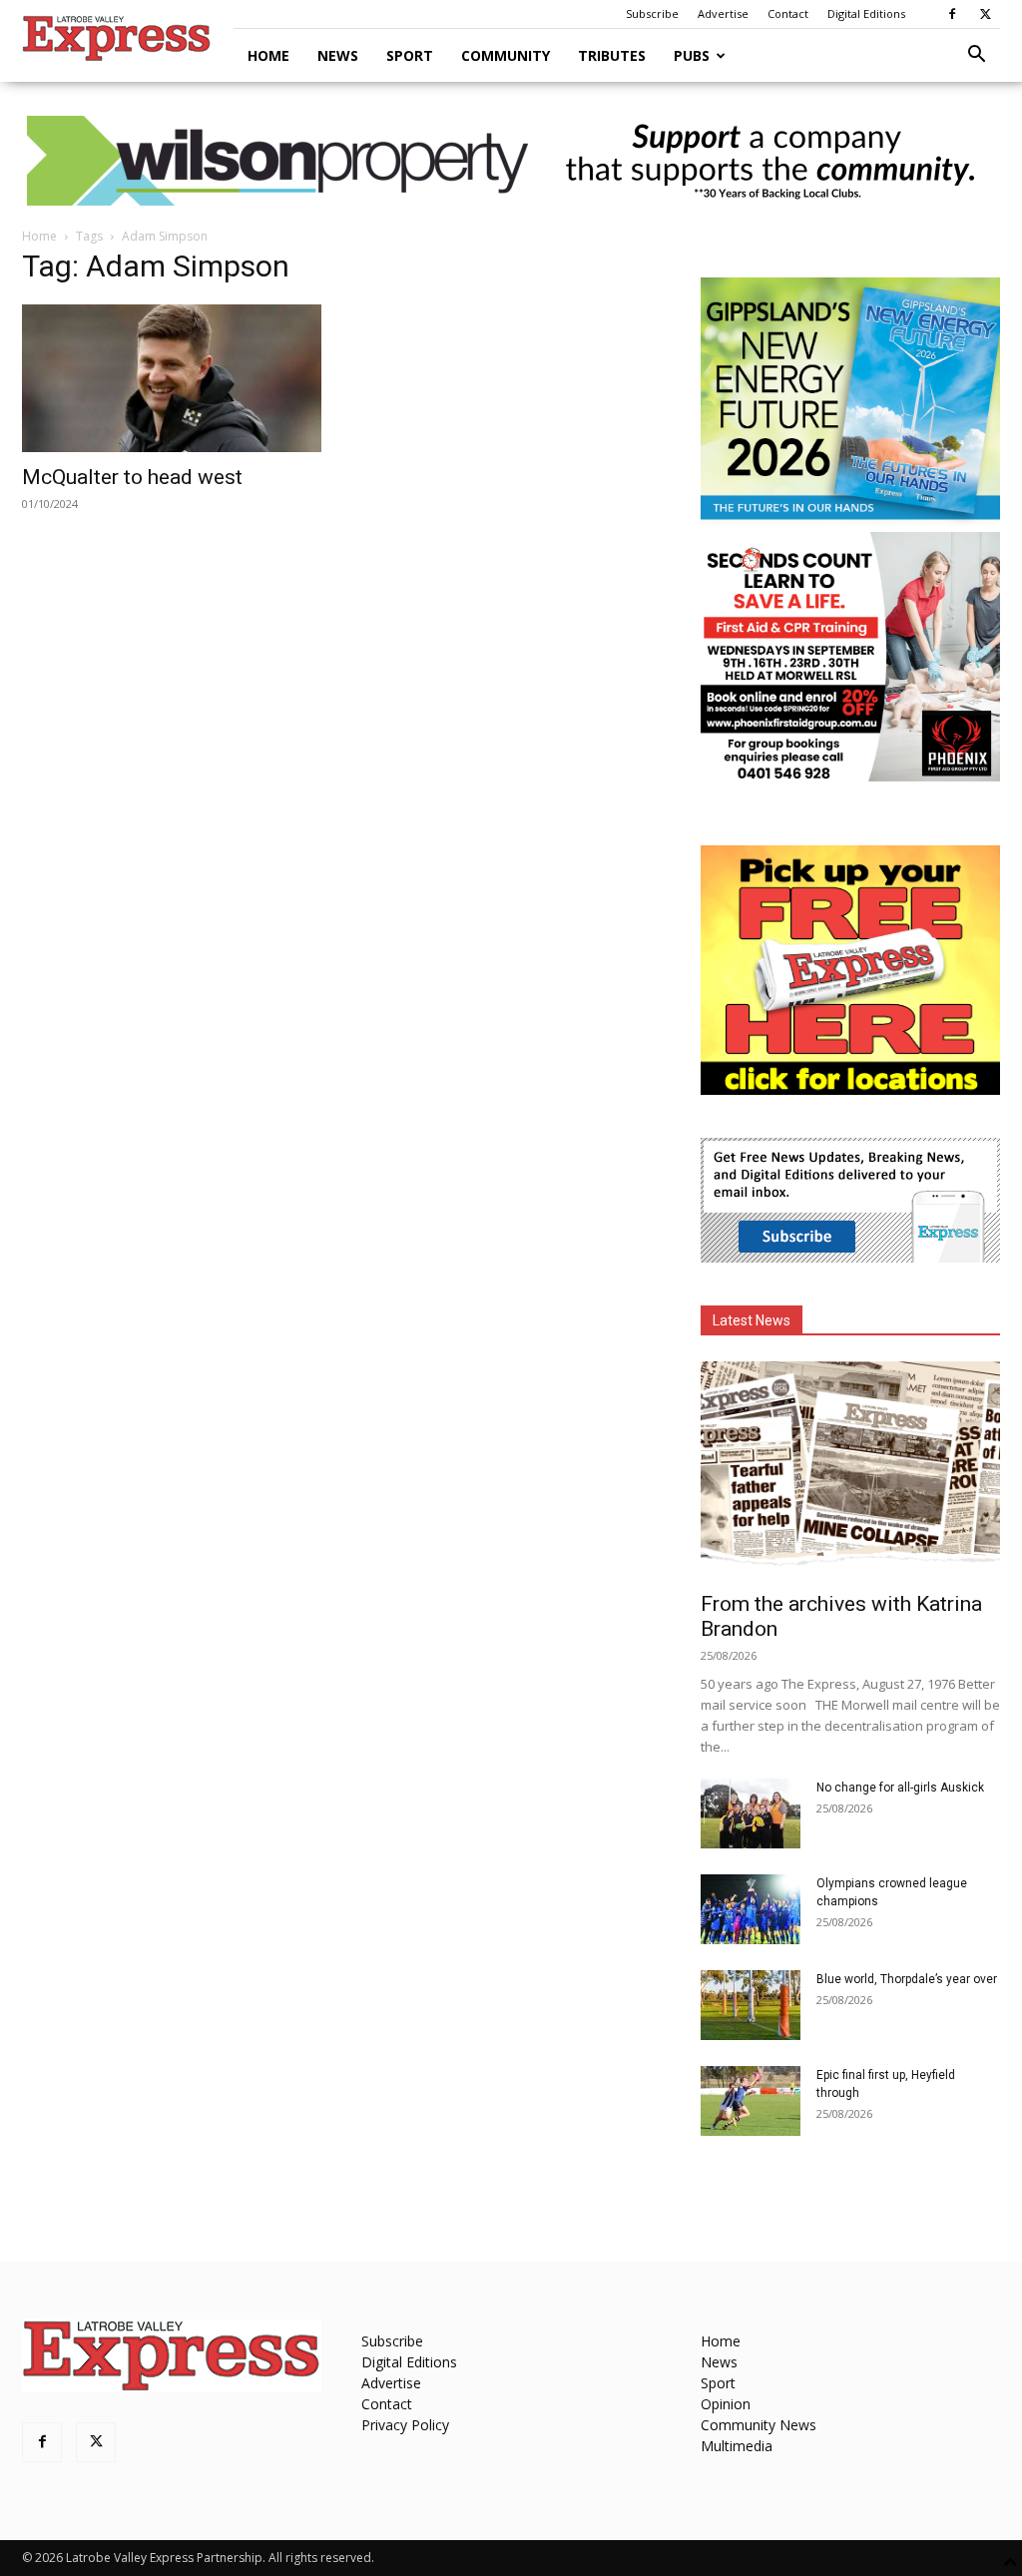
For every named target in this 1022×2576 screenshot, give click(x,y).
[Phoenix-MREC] (850, 776)
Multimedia (737, 2446)
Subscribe (652, 13)
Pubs (692, 55)
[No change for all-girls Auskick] (751, 1813)
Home (268, 55)
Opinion (726, 2404)
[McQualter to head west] (172, 378)
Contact (788, 13)
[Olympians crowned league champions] (751, 1909)
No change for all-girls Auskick (900, 1788)
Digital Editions (866, 13)
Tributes (612, 55)
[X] (985, 14)
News (338, 55)
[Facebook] (952, 14)
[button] (976, 56)
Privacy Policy (405, 2425)
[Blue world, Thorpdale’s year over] (751, 2005)
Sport (410, 55)
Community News (759, 2425)
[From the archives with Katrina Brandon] (850, 1470)
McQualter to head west (132, 477)
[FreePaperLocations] (850, 1089)
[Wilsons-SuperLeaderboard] (511, 161)
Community (506, 55)
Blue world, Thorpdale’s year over (907, 1979)
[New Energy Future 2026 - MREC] (850, 521)
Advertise (723, 13)
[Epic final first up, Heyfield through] (751, 2101)
